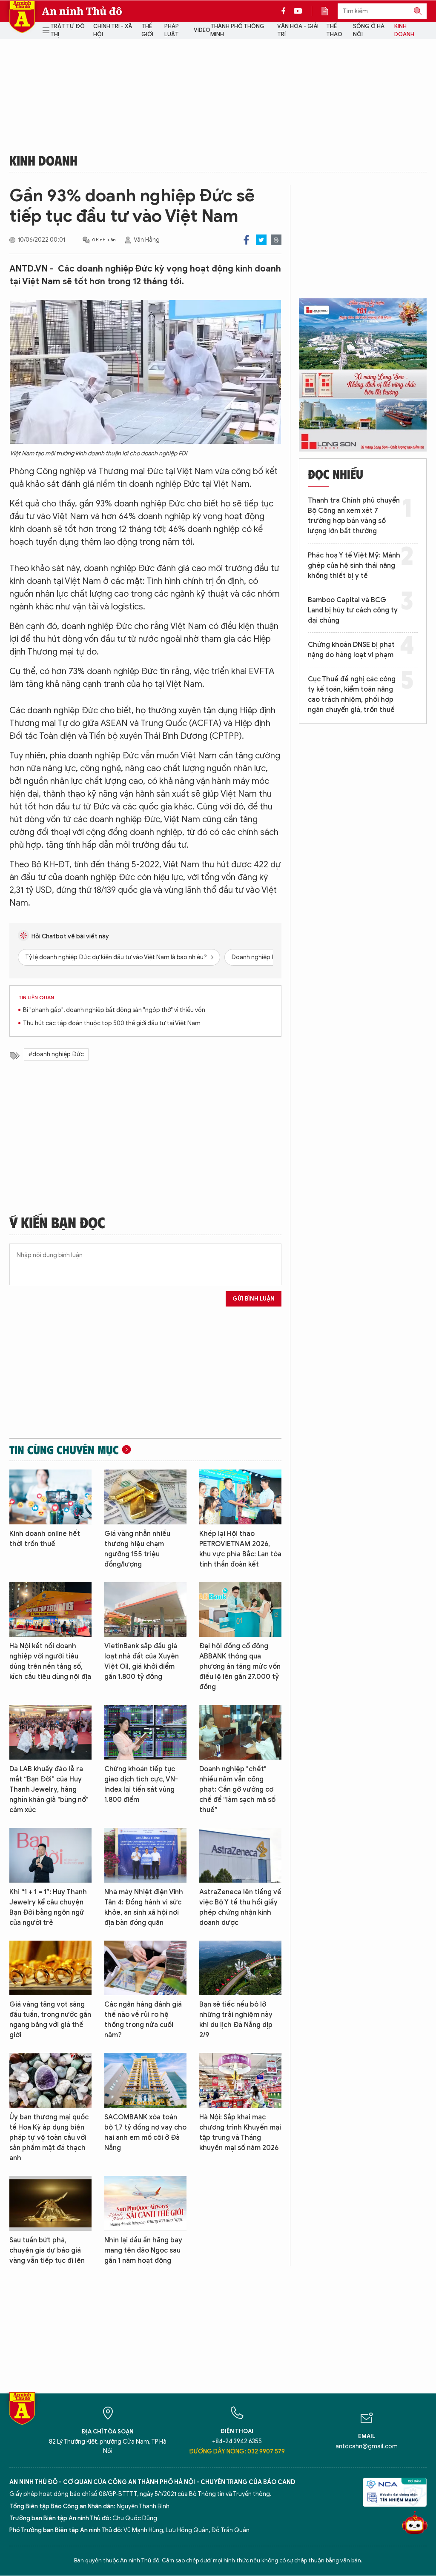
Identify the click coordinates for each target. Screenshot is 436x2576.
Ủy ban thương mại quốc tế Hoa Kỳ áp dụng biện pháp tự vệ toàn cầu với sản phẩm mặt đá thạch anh (49, 2138)
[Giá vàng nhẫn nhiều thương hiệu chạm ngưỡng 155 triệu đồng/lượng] (145, 1497)
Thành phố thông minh (237, 30)
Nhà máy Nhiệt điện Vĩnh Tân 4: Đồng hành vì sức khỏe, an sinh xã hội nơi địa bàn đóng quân (144, 1907)
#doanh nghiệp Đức (56, 1054)
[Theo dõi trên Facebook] (286, 11)
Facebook (246, 240)
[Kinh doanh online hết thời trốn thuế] (50, 1497)
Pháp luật (172, 30)
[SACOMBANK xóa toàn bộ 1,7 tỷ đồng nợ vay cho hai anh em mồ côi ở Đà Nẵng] (145, 2080)
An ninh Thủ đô (82, 11)
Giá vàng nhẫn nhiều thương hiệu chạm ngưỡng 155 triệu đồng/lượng (137, 1549)
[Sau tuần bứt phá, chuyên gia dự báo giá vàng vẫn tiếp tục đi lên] (50, 2203)
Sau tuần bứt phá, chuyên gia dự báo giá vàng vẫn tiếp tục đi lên (47, 2250)
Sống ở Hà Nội (369, 30)
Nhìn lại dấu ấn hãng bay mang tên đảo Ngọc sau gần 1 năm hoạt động (143, 2250)
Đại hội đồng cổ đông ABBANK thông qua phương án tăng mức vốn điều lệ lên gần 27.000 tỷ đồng (240, 1667)
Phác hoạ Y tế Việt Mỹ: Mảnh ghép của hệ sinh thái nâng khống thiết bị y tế (354, 566)
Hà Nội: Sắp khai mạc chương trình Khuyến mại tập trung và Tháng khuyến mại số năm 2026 (240, 2133)
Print (276, 240)
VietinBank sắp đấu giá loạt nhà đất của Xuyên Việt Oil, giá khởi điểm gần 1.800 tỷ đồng (142, 1661)
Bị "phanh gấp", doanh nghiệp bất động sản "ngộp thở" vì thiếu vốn (114, 1010)
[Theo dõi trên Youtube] (298, 11)
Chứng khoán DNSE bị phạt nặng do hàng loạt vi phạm (351, 650)
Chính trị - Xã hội (113, 30)
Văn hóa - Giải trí (298, 30)
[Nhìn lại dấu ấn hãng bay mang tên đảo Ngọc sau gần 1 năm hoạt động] (145, 2203)
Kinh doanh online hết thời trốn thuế (45, 1539)
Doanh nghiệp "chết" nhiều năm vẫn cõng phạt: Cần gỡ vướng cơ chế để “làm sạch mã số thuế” (237, 1790)
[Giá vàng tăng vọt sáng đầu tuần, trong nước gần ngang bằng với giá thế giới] (50, 1968)
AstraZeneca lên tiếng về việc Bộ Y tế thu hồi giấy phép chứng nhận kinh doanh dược (240, 1907)
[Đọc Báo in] (329, 11)
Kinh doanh (404, 30)
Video (202, 30)
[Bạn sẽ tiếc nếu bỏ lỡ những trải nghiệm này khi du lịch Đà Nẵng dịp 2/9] (240, 1968)
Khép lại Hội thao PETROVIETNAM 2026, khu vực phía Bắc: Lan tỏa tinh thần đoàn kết (240, 1549)
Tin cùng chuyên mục (64, 1450)
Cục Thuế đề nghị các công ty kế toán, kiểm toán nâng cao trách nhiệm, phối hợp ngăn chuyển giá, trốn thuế (352, 695)
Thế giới (147, 30)
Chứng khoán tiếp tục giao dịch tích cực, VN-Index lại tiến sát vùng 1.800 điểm (141, 1784)
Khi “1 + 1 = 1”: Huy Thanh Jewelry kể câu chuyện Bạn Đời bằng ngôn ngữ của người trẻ (48, 1907)
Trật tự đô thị (67, 30)
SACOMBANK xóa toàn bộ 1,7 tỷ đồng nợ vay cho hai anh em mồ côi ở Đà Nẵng (145, 2133)
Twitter (261, 240)
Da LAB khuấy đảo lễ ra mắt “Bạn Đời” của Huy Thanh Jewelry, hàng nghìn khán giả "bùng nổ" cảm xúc (49, 1790)
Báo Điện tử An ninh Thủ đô (22, 17)
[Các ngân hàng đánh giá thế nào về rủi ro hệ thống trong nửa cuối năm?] (145, 1968)
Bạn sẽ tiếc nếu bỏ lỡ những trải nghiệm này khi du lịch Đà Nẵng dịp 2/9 (236, 2020)
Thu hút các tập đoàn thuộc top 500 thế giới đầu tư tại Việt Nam (112, 1023)
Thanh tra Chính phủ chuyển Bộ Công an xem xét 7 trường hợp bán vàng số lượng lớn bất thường (354, 516)
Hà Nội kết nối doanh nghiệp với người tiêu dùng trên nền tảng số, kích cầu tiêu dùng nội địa (50, 1661)
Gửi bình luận (254, 1299)
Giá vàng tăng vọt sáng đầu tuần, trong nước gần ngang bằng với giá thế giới (50, 2020)
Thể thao (334, 30)
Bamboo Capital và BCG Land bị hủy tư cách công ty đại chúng (353, 610)
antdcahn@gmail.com (367, 2446)
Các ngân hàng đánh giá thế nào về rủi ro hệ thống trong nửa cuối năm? (143, 2020)
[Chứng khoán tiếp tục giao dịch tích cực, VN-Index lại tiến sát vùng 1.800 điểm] (145, 1732)
